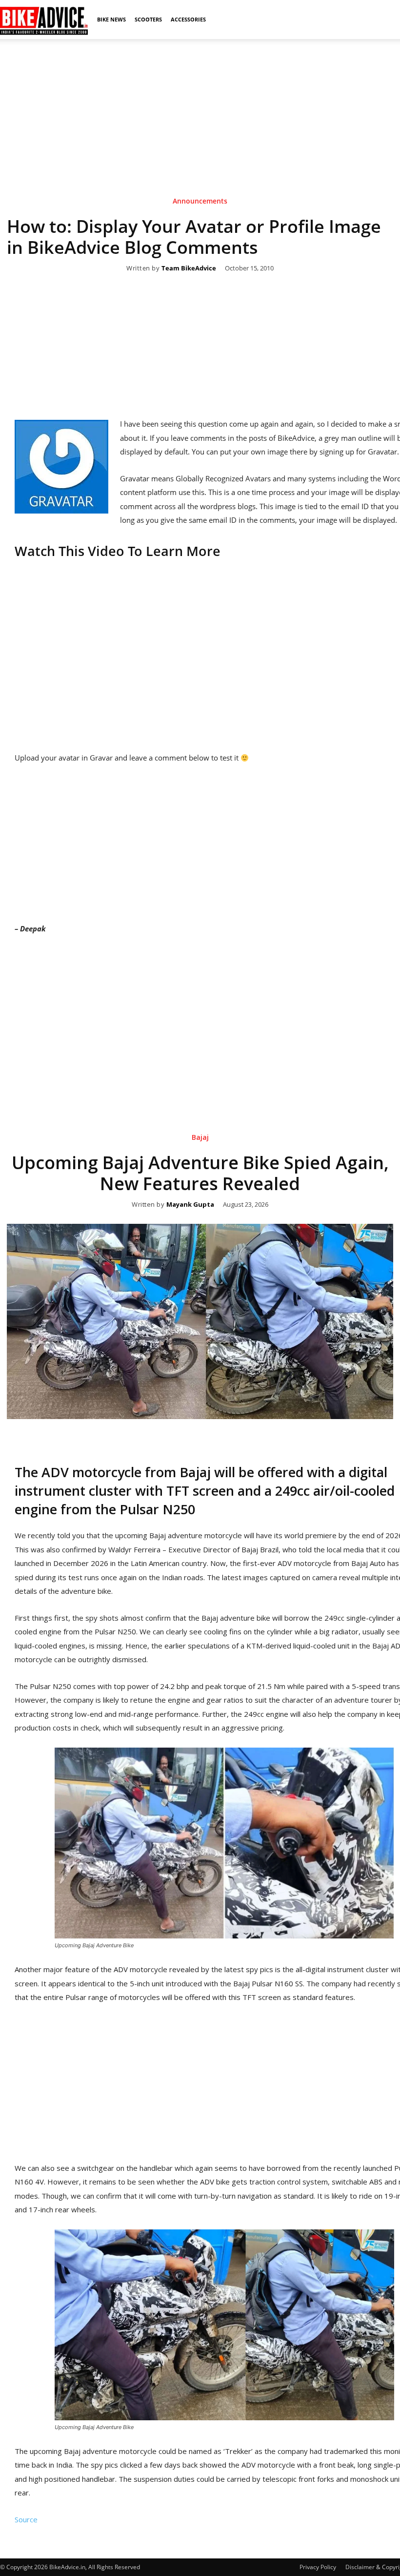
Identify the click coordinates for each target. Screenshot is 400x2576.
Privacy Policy (318, 2567)
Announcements (200, 201)
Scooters (148, 19)
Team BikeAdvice (189, 268)
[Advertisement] (200, 107)
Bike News (111, 19)
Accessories (188, 19)
